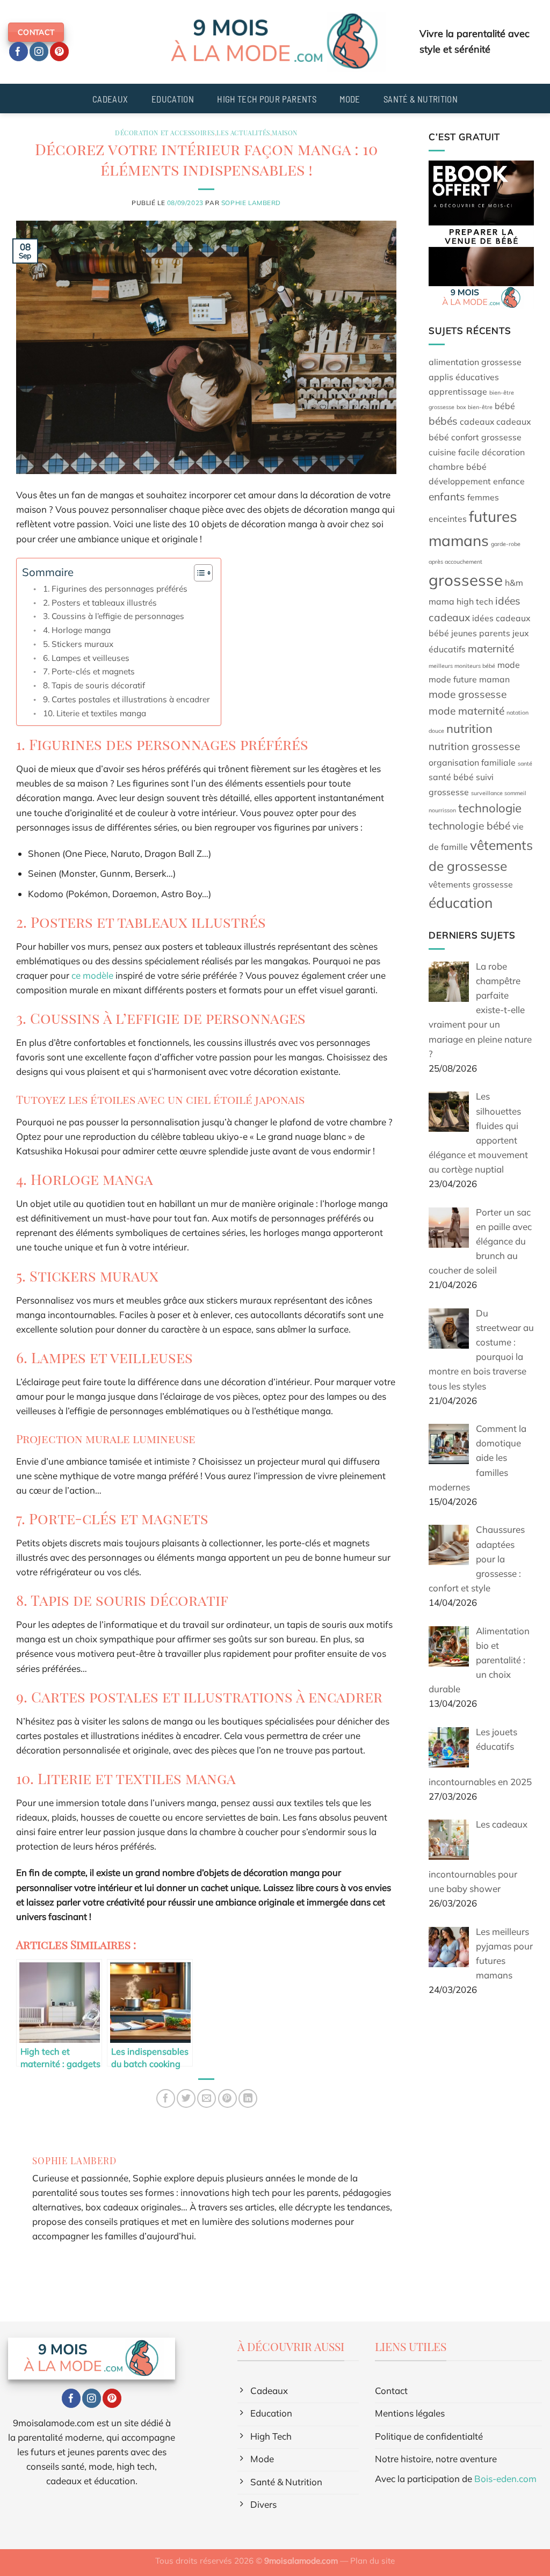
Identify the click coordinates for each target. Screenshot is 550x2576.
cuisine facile (454, 452)
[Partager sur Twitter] (186, 2098)
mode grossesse (468, 694)
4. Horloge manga (77, 630)
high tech (475, 601)
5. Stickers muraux (78, 644)
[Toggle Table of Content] (198, 573)
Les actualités (243, 133)
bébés (443, 421)
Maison (285, 133)
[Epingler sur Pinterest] (227, 2098)
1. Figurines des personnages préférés (115, 589)
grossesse (466, 580)
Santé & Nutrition (421, 99)
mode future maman (469, 679)
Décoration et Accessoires (165, 133)
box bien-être (475, 407)
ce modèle (92, 975)
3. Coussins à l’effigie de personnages (114, 616)
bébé (505, 406)
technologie (490, 808)
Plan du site (372, 2561)
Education (173, 99)
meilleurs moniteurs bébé (462, 666)
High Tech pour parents (266, 99)
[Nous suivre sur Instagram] (39, 52)
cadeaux (477, 421)
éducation (461, 903)
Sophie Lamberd (251, 203)
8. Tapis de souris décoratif (94, 685)
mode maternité (466, 711)
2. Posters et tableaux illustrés (100, 603)
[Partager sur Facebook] (166, 2098)
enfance (509, 481)
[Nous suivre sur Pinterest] (59, 52)
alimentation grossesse (475, 362)
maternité (491, 649)
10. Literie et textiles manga (95, 713)
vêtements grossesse (471, 884)
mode (509, 665)
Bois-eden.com (505, 2479)
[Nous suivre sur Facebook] (19, 52)
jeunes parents (481, 633)
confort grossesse (486, 437)
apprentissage (458, 391)
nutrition (469, 729)
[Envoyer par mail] (207, 2098)
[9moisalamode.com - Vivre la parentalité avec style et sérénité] (275, 42)
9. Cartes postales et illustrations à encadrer (126, 699)
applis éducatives (464, 377)
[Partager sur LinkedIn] (248, 2098)
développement (460, 481)
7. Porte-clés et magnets (89, 671)
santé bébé (451, 777)
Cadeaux (110, 99)
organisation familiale (472, 762)
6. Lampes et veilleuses (86, 658)
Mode (350, 99)
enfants (447, 497)
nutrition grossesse (474, 746)
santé (525, 763)
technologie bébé (469, 826)
